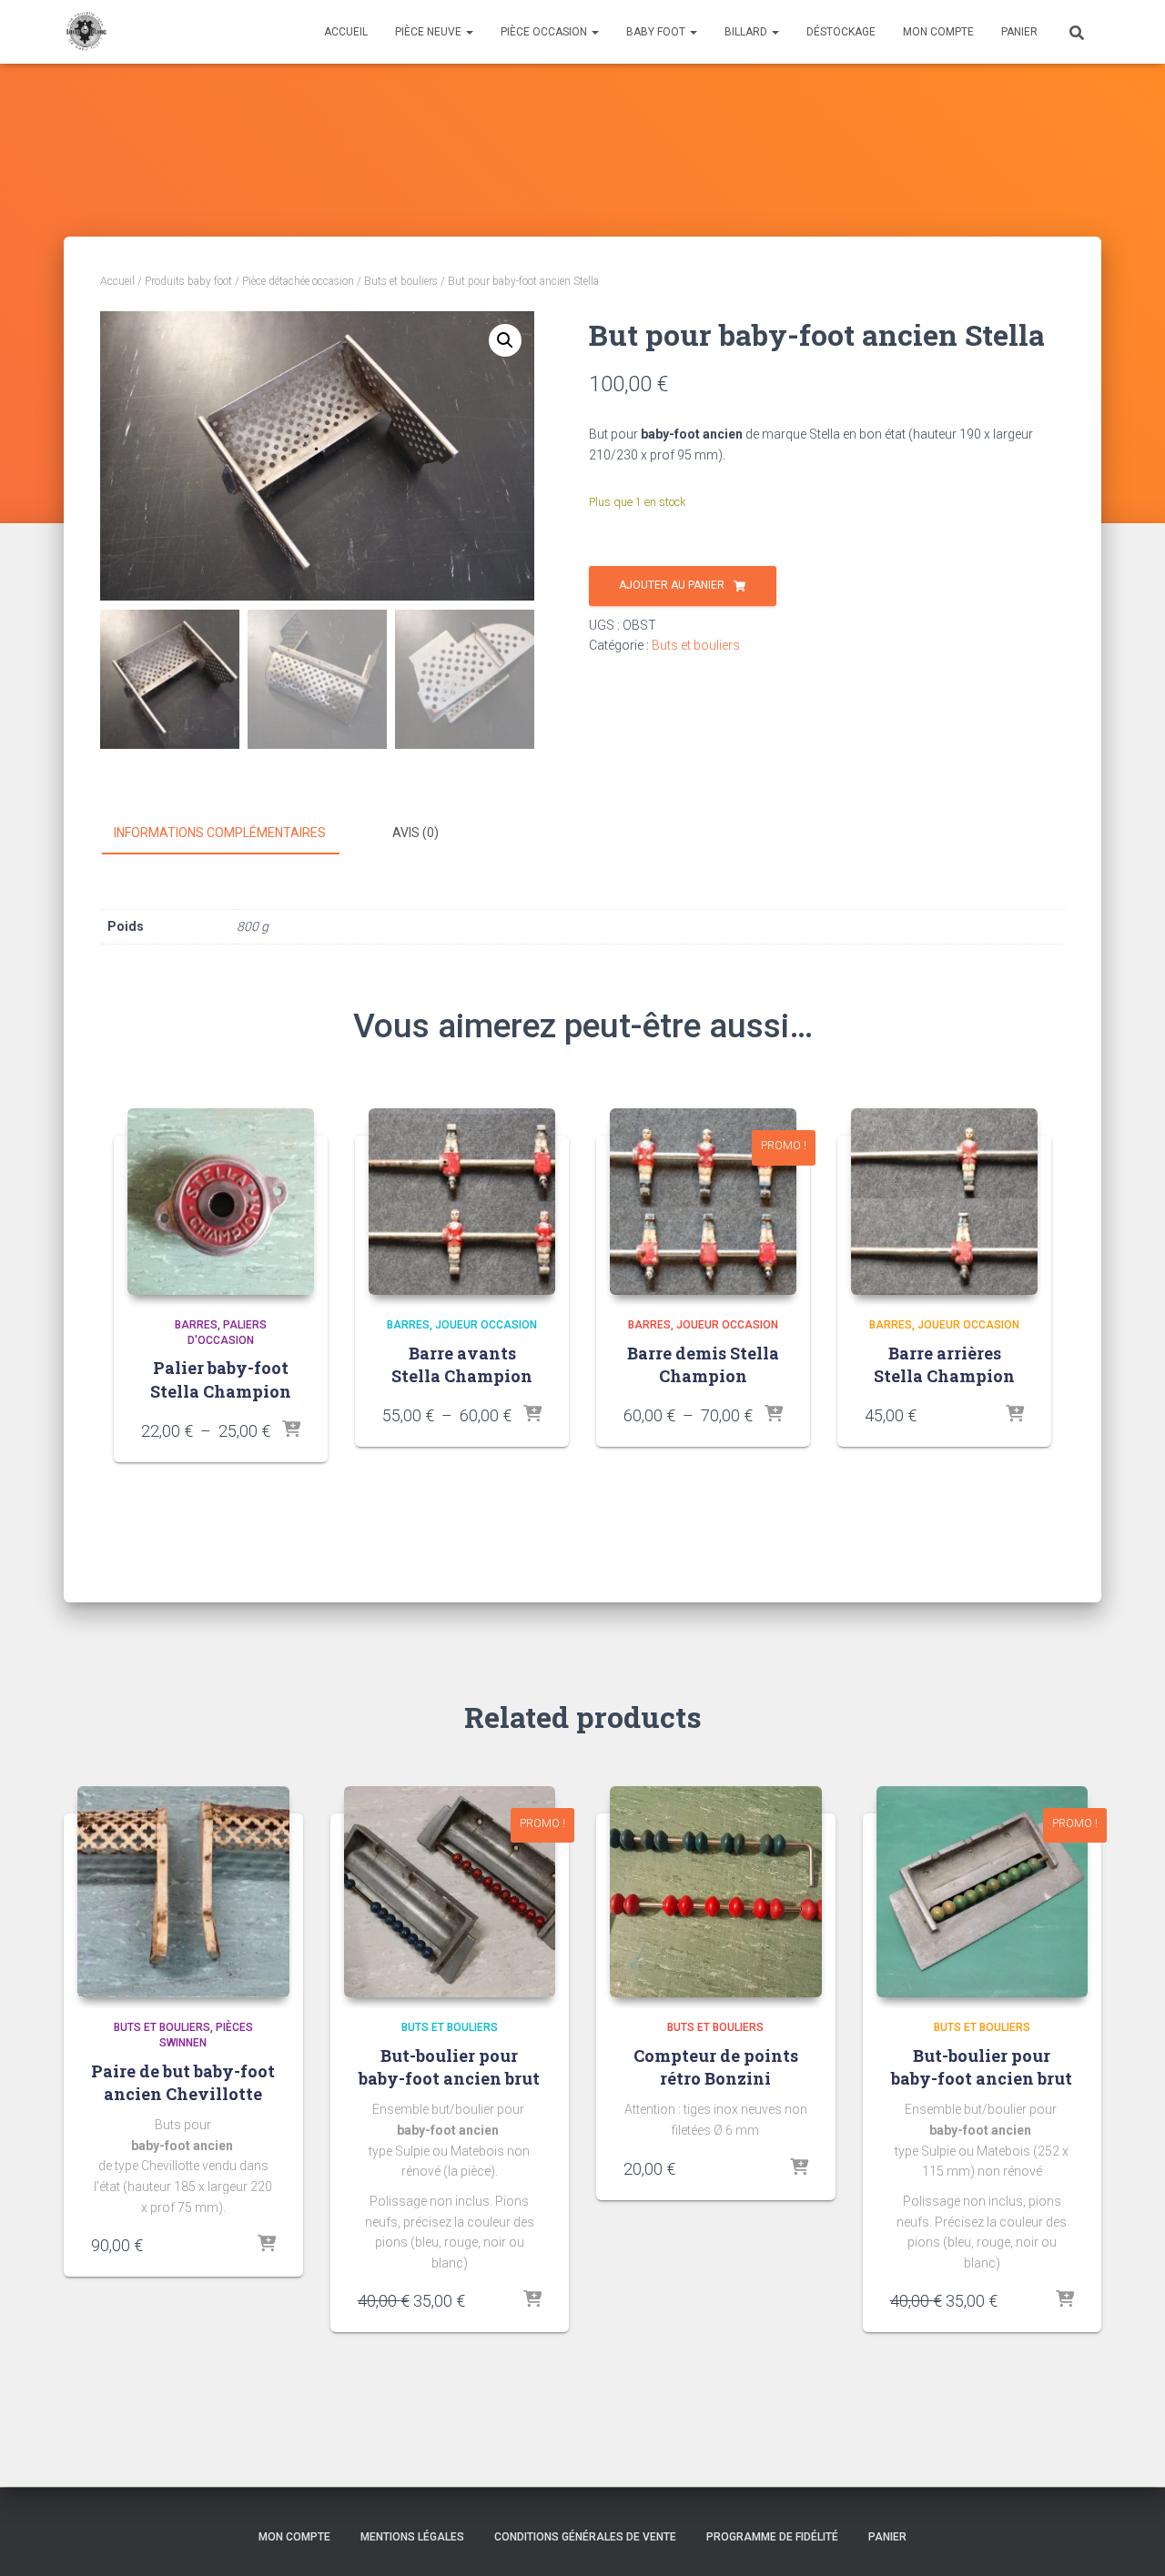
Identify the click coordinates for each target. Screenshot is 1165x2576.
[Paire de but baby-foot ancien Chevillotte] (183, 1892)
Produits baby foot (188, 281)
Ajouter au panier (672, 585)
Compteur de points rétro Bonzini (716, 2067)
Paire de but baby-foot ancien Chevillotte (183, 2082)
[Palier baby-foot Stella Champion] (221, 1202)
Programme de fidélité (772, 2537)
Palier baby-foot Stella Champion (221, 1379)
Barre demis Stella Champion (703, 1364)
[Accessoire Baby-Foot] (85, 32)
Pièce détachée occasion (298, 281)
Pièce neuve (430, 32)
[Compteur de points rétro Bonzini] (716, 1892)
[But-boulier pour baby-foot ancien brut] (450, 1892)
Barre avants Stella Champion (462, 1364)
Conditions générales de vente (585, 2537)
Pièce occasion (545, 32)
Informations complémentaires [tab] (220, 833)
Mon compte (938, 32)
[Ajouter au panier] (267, 2245)
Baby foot (657, 32)
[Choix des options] (291, 1430)
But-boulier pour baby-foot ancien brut (449, 2067)
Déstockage (841, 32)
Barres (196, 1325)
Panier (1019, 32)
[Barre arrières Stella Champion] (944, 1202)
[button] (505, 340)
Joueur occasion (486, 1325)
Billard (747, 32)
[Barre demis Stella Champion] (703, 1202)
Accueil (346, 32)
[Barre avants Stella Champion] (462, 1202)
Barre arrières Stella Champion (944, 1364)
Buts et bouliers (401, 281)
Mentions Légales (412, 2537)
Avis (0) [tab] (415, 833)
